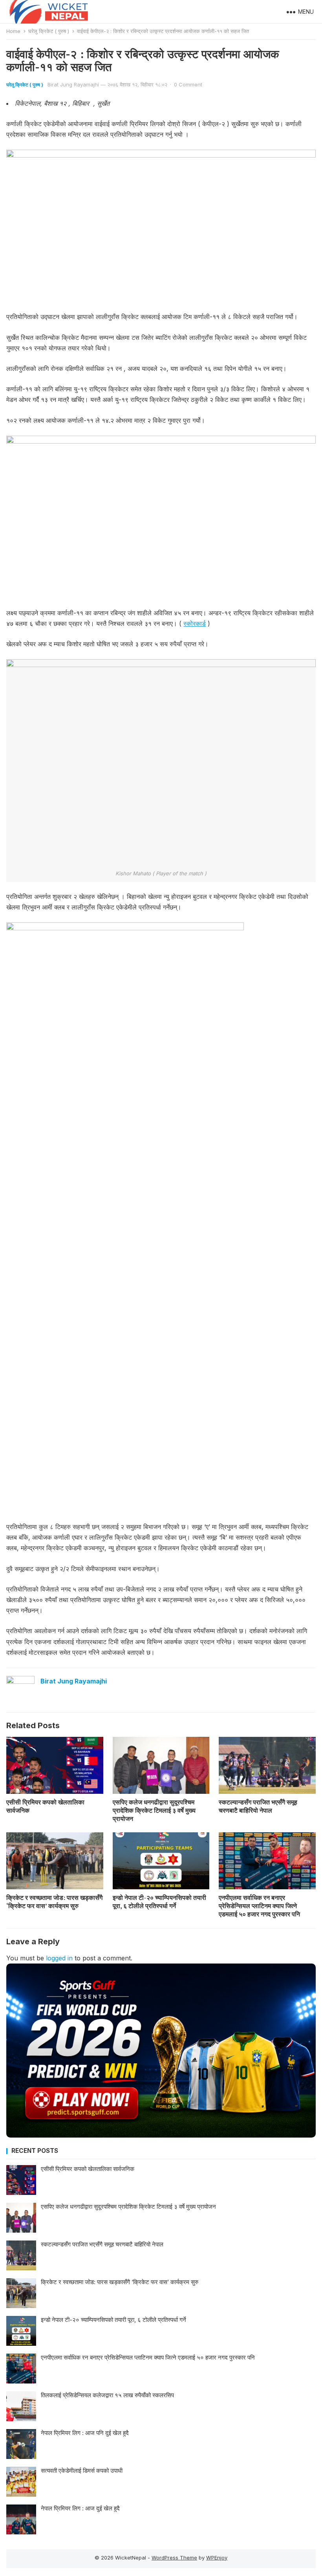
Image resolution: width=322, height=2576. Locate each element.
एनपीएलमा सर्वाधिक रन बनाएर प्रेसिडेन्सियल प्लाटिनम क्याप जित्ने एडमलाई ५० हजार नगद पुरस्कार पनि (259, 1906)
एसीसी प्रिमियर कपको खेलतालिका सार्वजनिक (45, 1806)
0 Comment (188, 84)
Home (13, 31)
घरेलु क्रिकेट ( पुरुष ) (49, 31)
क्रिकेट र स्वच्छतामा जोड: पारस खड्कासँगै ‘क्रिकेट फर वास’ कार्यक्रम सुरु (54, 1902)
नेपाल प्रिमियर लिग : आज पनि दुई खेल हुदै (85, 2433)
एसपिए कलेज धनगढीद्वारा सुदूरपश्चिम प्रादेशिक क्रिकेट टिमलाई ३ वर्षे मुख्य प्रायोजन (154, 1810)
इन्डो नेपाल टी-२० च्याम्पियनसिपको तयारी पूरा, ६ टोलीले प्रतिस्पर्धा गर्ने (159, 1902)
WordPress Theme (174, 2558)
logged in (59, 1958)
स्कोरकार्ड (195, 623)
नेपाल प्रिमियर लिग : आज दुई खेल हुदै (80, 2508)
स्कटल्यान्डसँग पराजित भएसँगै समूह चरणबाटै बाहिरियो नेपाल (258, 1806)
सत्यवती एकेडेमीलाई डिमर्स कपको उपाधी (82, 2471)
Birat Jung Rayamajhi (73, 84)
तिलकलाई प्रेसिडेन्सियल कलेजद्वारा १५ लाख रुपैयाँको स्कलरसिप (107, 2395)
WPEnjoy (217, 2558)
